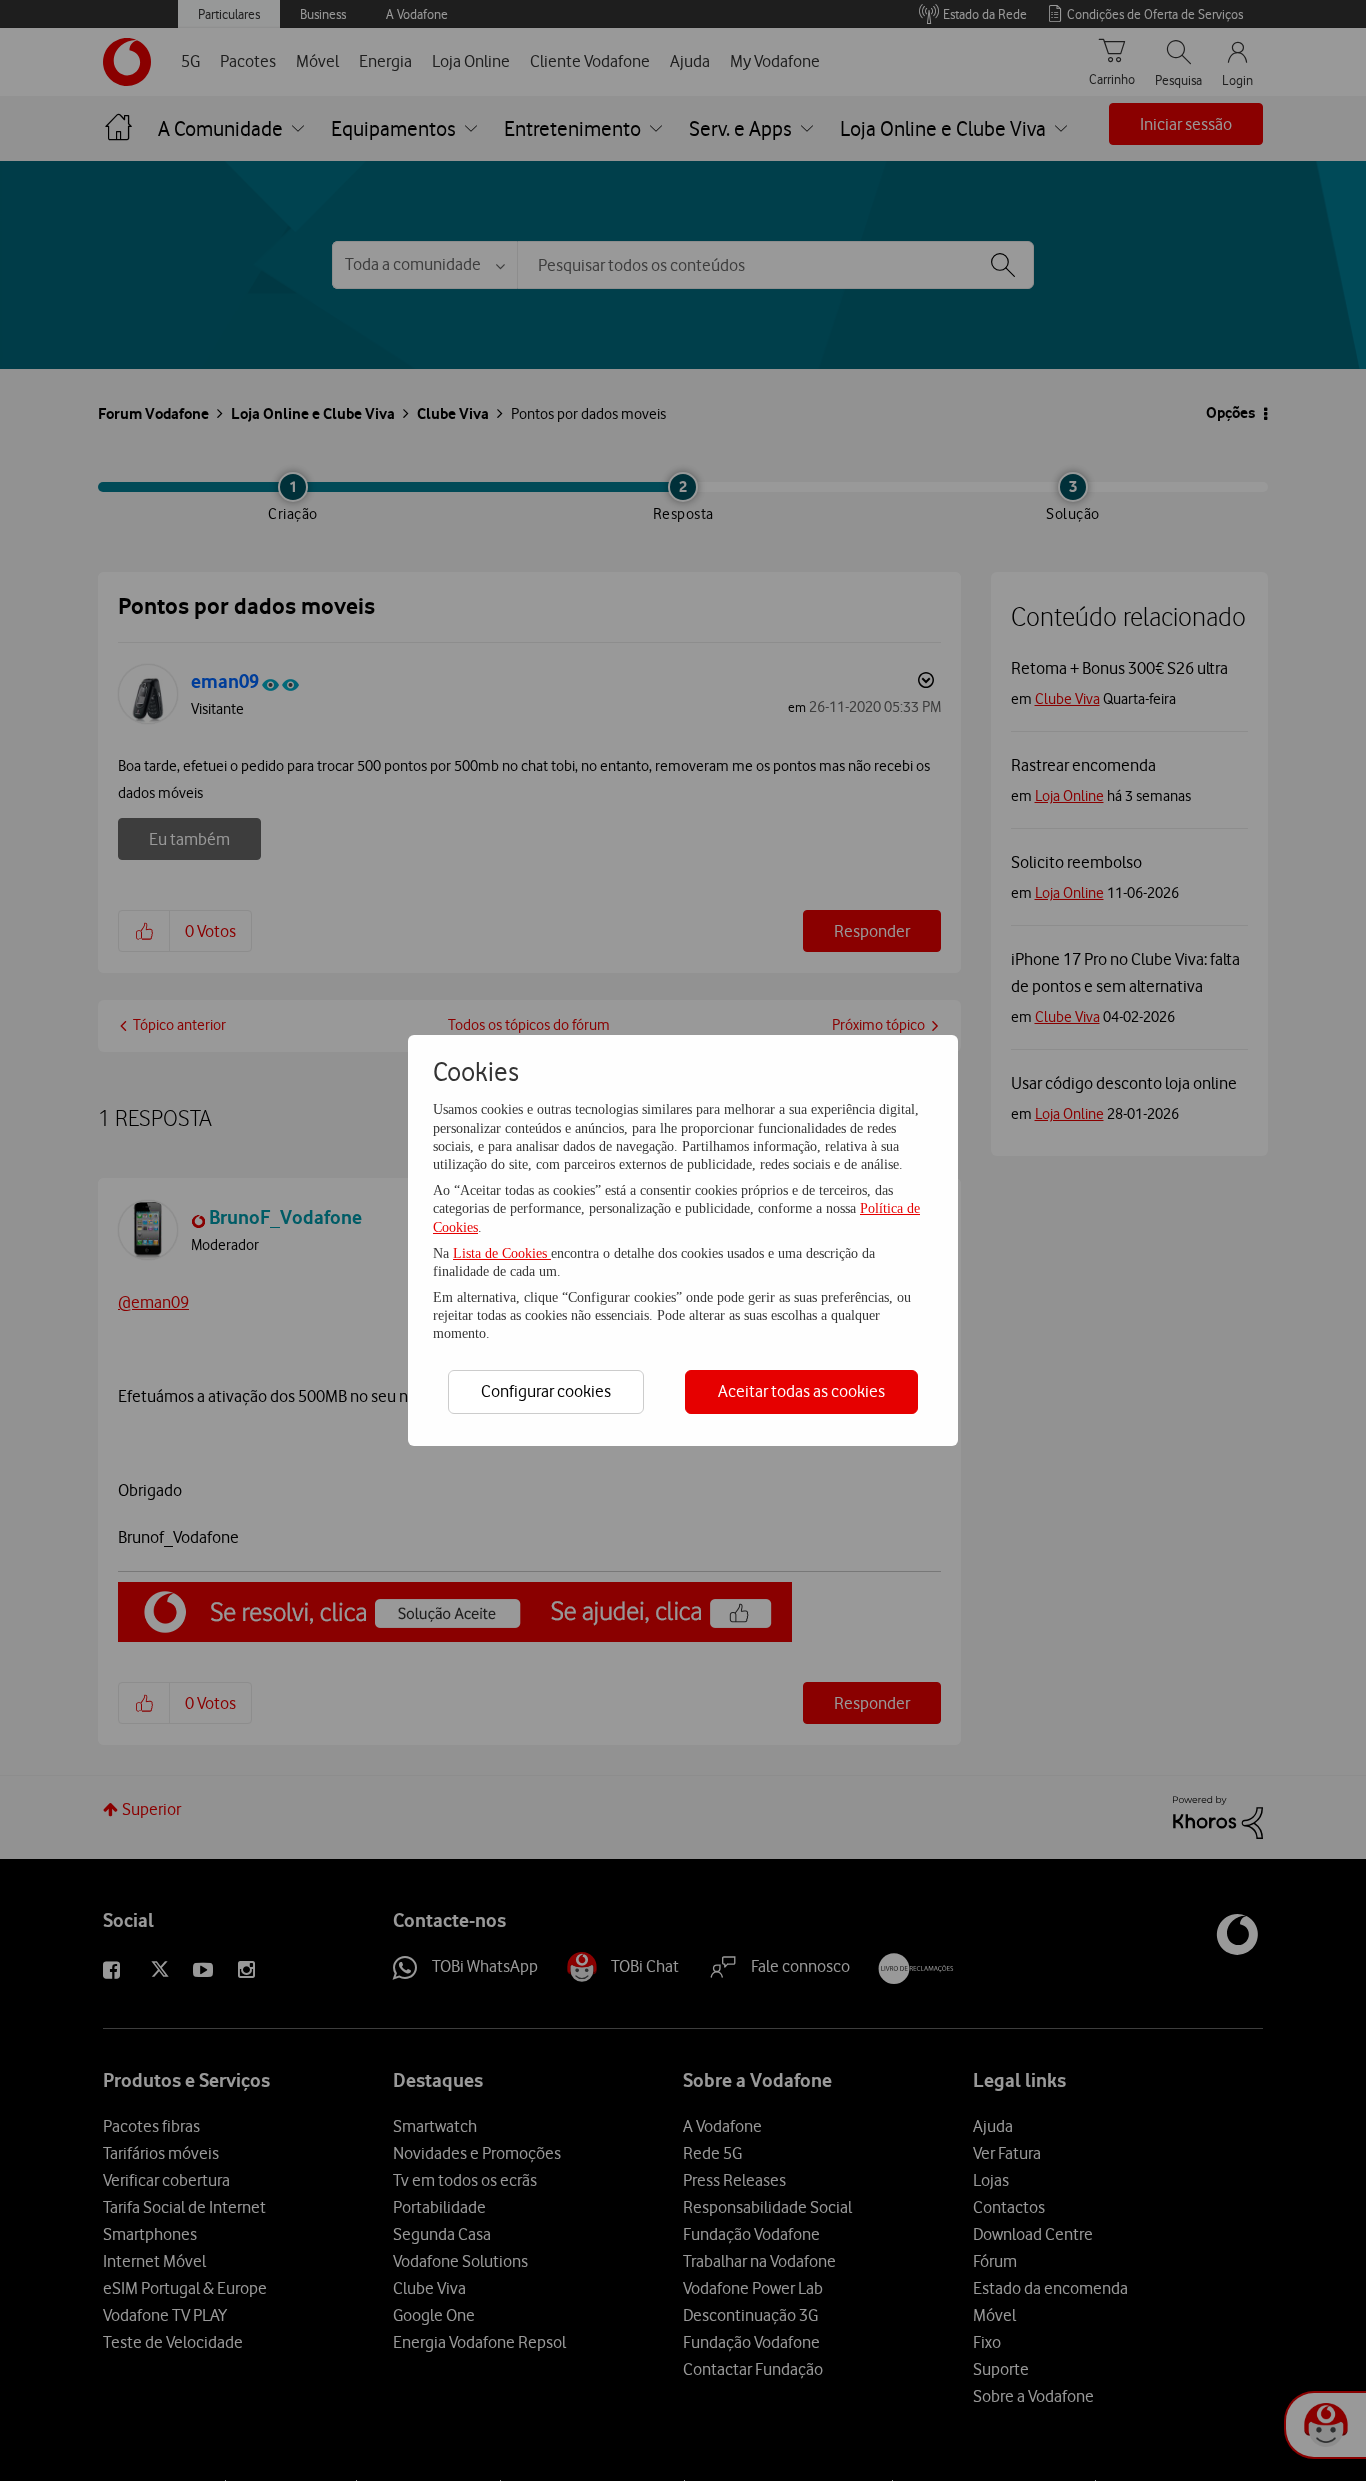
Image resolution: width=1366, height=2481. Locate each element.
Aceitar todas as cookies (801, 1391)
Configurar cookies (546, 1391)
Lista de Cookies (502, 1253)
